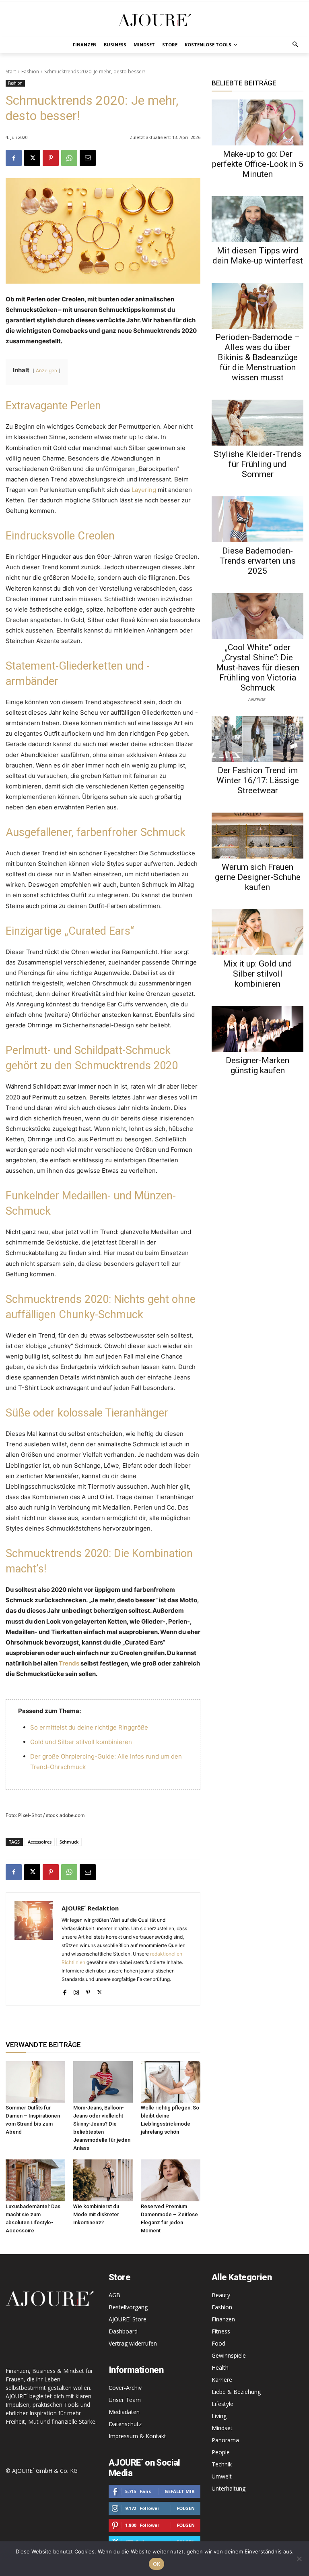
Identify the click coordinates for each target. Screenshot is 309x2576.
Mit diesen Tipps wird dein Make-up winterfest (258, 256)
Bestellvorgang (128, 2307)
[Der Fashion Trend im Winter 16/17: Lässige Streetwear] (257, 739)
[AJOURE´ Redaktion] (34, 1949)
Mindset (222, 2428)
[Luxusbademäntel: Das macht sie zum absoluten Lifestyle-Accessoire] (35, 2180)
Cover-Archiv (125, 2388)
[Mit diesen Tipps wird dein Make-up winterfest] (257, 219)
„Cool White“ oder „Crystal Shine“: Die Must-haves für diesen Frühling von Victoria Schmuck (258, 668)
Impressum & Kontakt (137, 2436)
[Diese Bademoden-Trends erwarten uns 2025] (257, 519)
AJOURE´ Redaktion (90, 1908)
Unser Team (125, 2400)
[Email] (88, 158)
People (221, 2452)
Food (218, 2343)
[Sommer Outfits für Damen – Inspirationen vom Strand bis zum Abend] (35, 2082)
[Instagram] (76, 1991)
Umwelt (222, 2476)
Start (11, 72)
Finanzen (223, 2319)
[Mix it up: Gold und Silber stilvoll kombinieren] (257, 932)
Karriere (222, 2380)
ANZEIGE (256, 699)
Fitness (221, 2331)
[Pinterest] (51, 158)
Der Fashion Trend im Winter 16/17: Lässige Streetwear (258, 780)
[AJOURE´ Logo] (154, 20)
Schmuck (69, 1842)
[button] (296, 45)
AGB (114, 2295)
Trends (69, 1663)
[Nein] (299, 2559)
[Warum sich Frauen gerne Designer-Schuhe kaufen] (257, 836)
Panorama (225, 2440)
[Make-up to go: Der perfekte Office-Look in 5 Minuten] (257, 122)
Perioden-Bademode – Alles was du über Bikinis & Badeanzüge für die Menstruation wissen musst (257, 357)
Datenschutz (125, 2424)
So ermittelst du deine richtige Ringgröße (89, 1727)
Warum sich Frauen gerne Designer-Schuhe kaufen (258, 877)
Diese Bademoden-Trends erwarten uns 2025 (257, 561)
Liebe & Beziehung (236, 2392)
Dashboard (123, 2331)
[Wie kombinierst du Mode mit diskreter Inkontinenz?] (103, 2180)
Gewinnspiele (229, 2355)
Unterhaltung (229, 2488)
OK (157, 2564)
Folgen (186, 2508)
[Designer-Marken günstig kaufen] (257, 1029)
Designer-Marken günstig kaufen (257, 1065)
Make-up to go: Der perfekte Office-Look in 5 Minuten (258, 164)
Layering (144, 490)
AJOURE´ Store (128, 2319)
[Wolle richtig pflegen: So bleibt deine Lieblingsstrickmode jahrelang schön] (171, 2082)
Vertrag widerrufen (133, 2343)
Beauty (221, 2295)
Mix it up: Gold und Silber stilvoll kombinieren (257, 974)
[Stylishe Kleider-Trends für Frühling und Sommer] (257, 423)
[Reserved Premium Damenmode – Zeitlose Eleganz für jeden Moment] (171, 2180)
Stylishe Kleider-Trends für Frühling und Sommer (257, 464)
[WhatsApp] (69, 158)
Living (219, 2416)
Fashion (30, 72)
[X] (32, 158)
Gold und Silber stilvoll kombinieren (81, 1742)
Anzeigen (46, 370)
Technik (222, 2464)
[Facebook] (14, 158)
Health (220, 2368)
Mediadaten (124, 2412)
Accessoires (40, 1842)
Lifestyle (222, 2404)
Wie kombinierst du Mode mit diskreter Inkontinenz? (96, 2214)
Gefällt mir (180, 2491)
